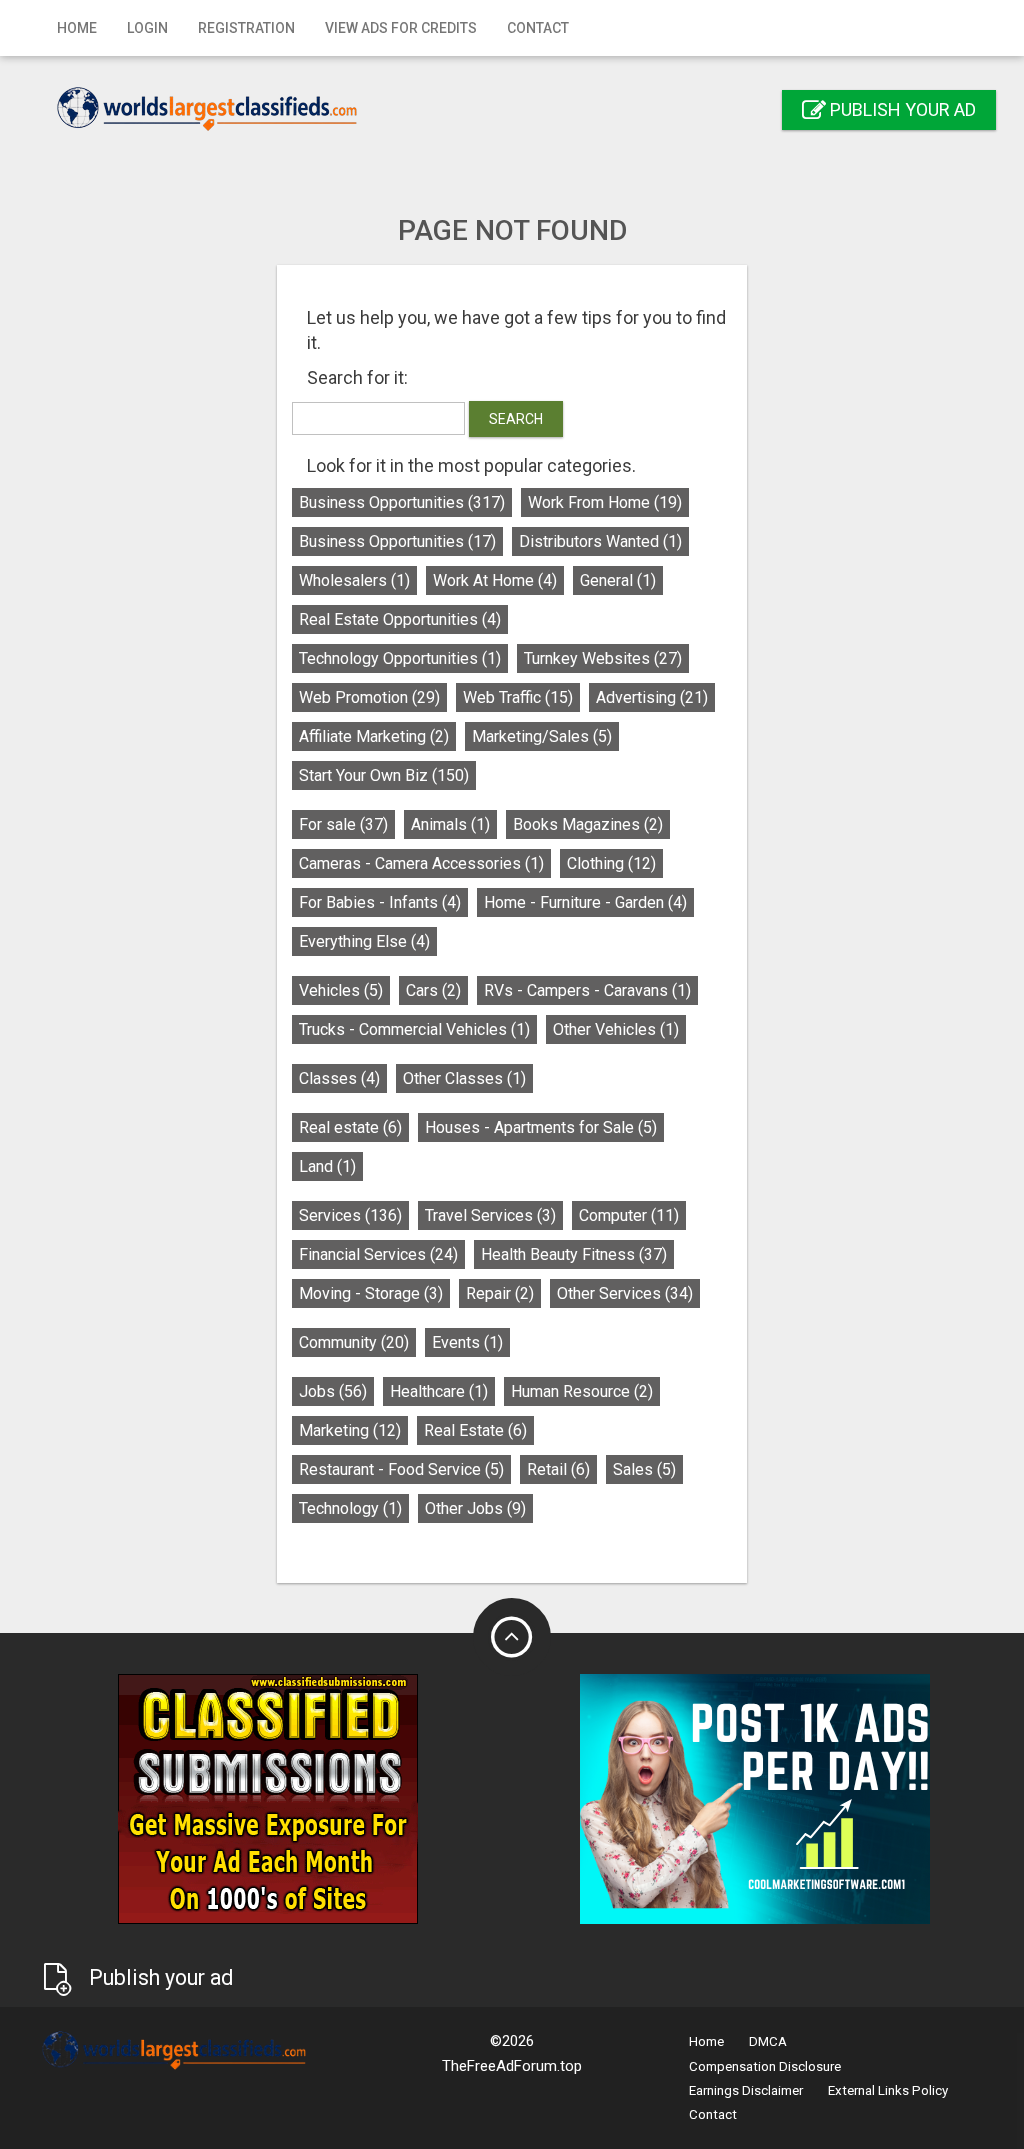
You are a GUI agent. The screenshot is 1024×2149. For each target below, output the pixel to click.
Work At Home (495, 580)
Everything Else (364, 941)
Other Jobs (475, 1508)
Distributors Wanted (600, 541)
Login (147, 28)
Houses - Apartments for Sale (541, 1127)
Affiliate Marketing (374, 736)
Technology (350, 1508)
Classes (339, 1078)
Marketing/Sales (542, 736)
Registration (246, 28)
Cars (433, 990)
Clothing (611, 863)
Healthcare (439, 1391)
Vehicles (341, 990)
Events (467, 1342)
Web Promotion (369, 697)
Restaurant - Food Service (401, 1469)
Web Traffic (518, 697)
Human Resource (582, 1391)
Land (327, 1166)
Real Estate (475, 1430)
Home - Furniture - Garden (585, 902)
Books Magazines (588, 824)
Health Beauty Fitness (574, 1254)
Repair (500, 1293)
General (618, 580)
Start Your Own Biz (384, 775)
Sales (644, 1469)
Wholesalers (354, 580)
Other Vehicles (616, 1029)
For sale (343, 824)
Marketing (350, 1430)
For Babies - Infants (380, 902)
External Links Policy (888, 2090)
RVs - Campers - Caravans (587, 990)
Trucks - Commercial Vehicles (414, 1029)
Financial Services (378, 1254)
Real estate (350, 1127)
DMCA (768, 2041)
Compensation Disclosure (765, 2066)
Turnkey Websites (603, 658)
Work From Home (605, 502)
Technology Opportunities (400, 658)
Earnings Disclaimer (746, 2090)
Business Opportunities (402, 502)
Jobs (333, 1391)
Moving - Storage (371, 1293)
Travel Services (490, 1215)
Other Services (625, 1293)
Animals (450, 824)
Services (350, 1215)
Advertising (652, 697)
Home (77, 28)
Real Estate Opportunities (400, 619)
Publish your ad (901, 109)
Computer (629, 1215)
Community (354, 1342)
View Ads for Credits (401, 28)
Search (516, 419)
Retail (558, 1469)
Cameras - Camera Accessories (421, 863)
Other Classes (464, 1078)
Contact (538, 28)
